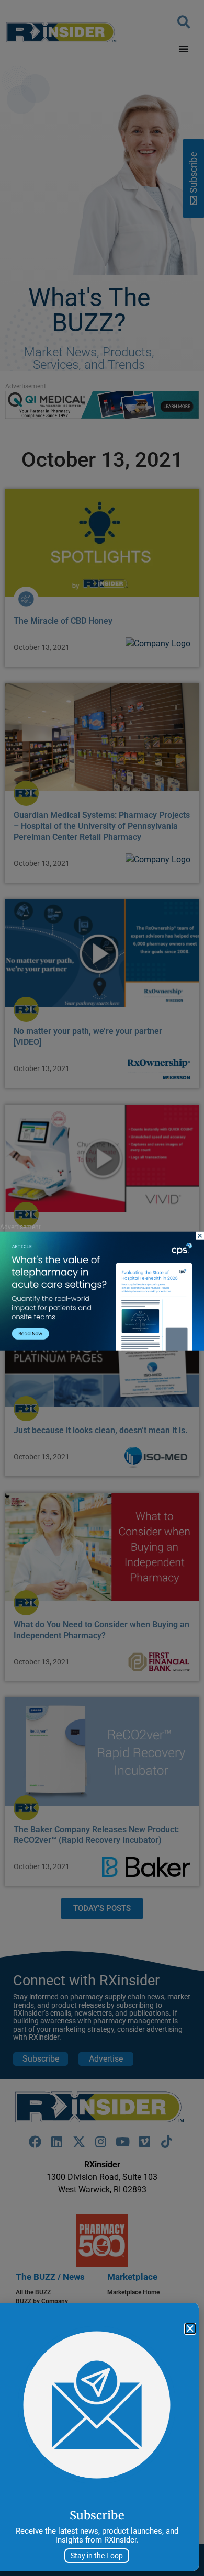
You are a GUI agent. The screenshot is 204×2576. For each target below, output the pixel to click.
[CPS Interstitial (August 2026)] (102, 1348)
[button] (190, 2329)
